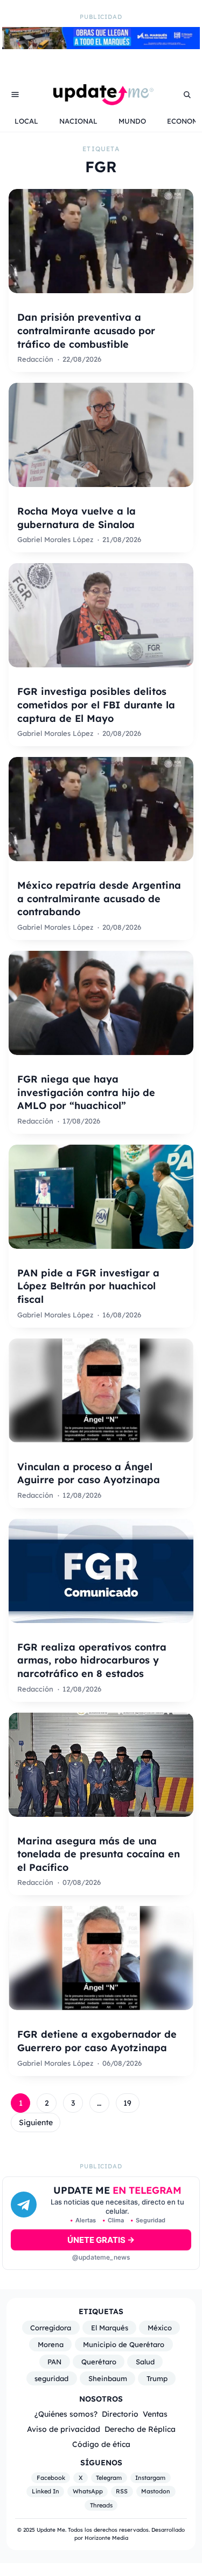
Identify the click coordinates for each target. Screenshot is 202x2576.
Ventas (155, 2414)
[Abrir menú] (15, 94)
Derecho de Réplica (140, 2429)
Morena (51, 2344)
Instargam (150, 2478)
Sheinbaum (108, 2378)
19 (127, 2103)
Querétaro (99, 2362)
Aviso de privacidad (64, 2429)
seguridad (51, 2378)
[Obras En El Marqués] (101, 46)
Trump (157, 2378)
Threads (101, 2505)
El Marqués (110, 2328)
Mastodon (156, 2491)
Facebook (51, 2478)
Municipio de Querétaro (124, 2344)
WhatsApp (88, 2491)
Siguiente (36, 2122)
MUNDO (132, 121)
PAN (54, 2362)
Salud (145, 2362)
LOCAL (26, 121)
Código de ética (101, 2444)
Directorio (120, 2414)
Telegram (109, 2478)
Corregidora (51, 2328)
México (160, 2328)
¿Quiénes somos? (66, 2414)
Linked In (46, 2491)
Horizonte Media (106, 2538)
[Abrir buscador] (187, 94)
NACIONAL (78, 121)
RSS (122, 2491)
